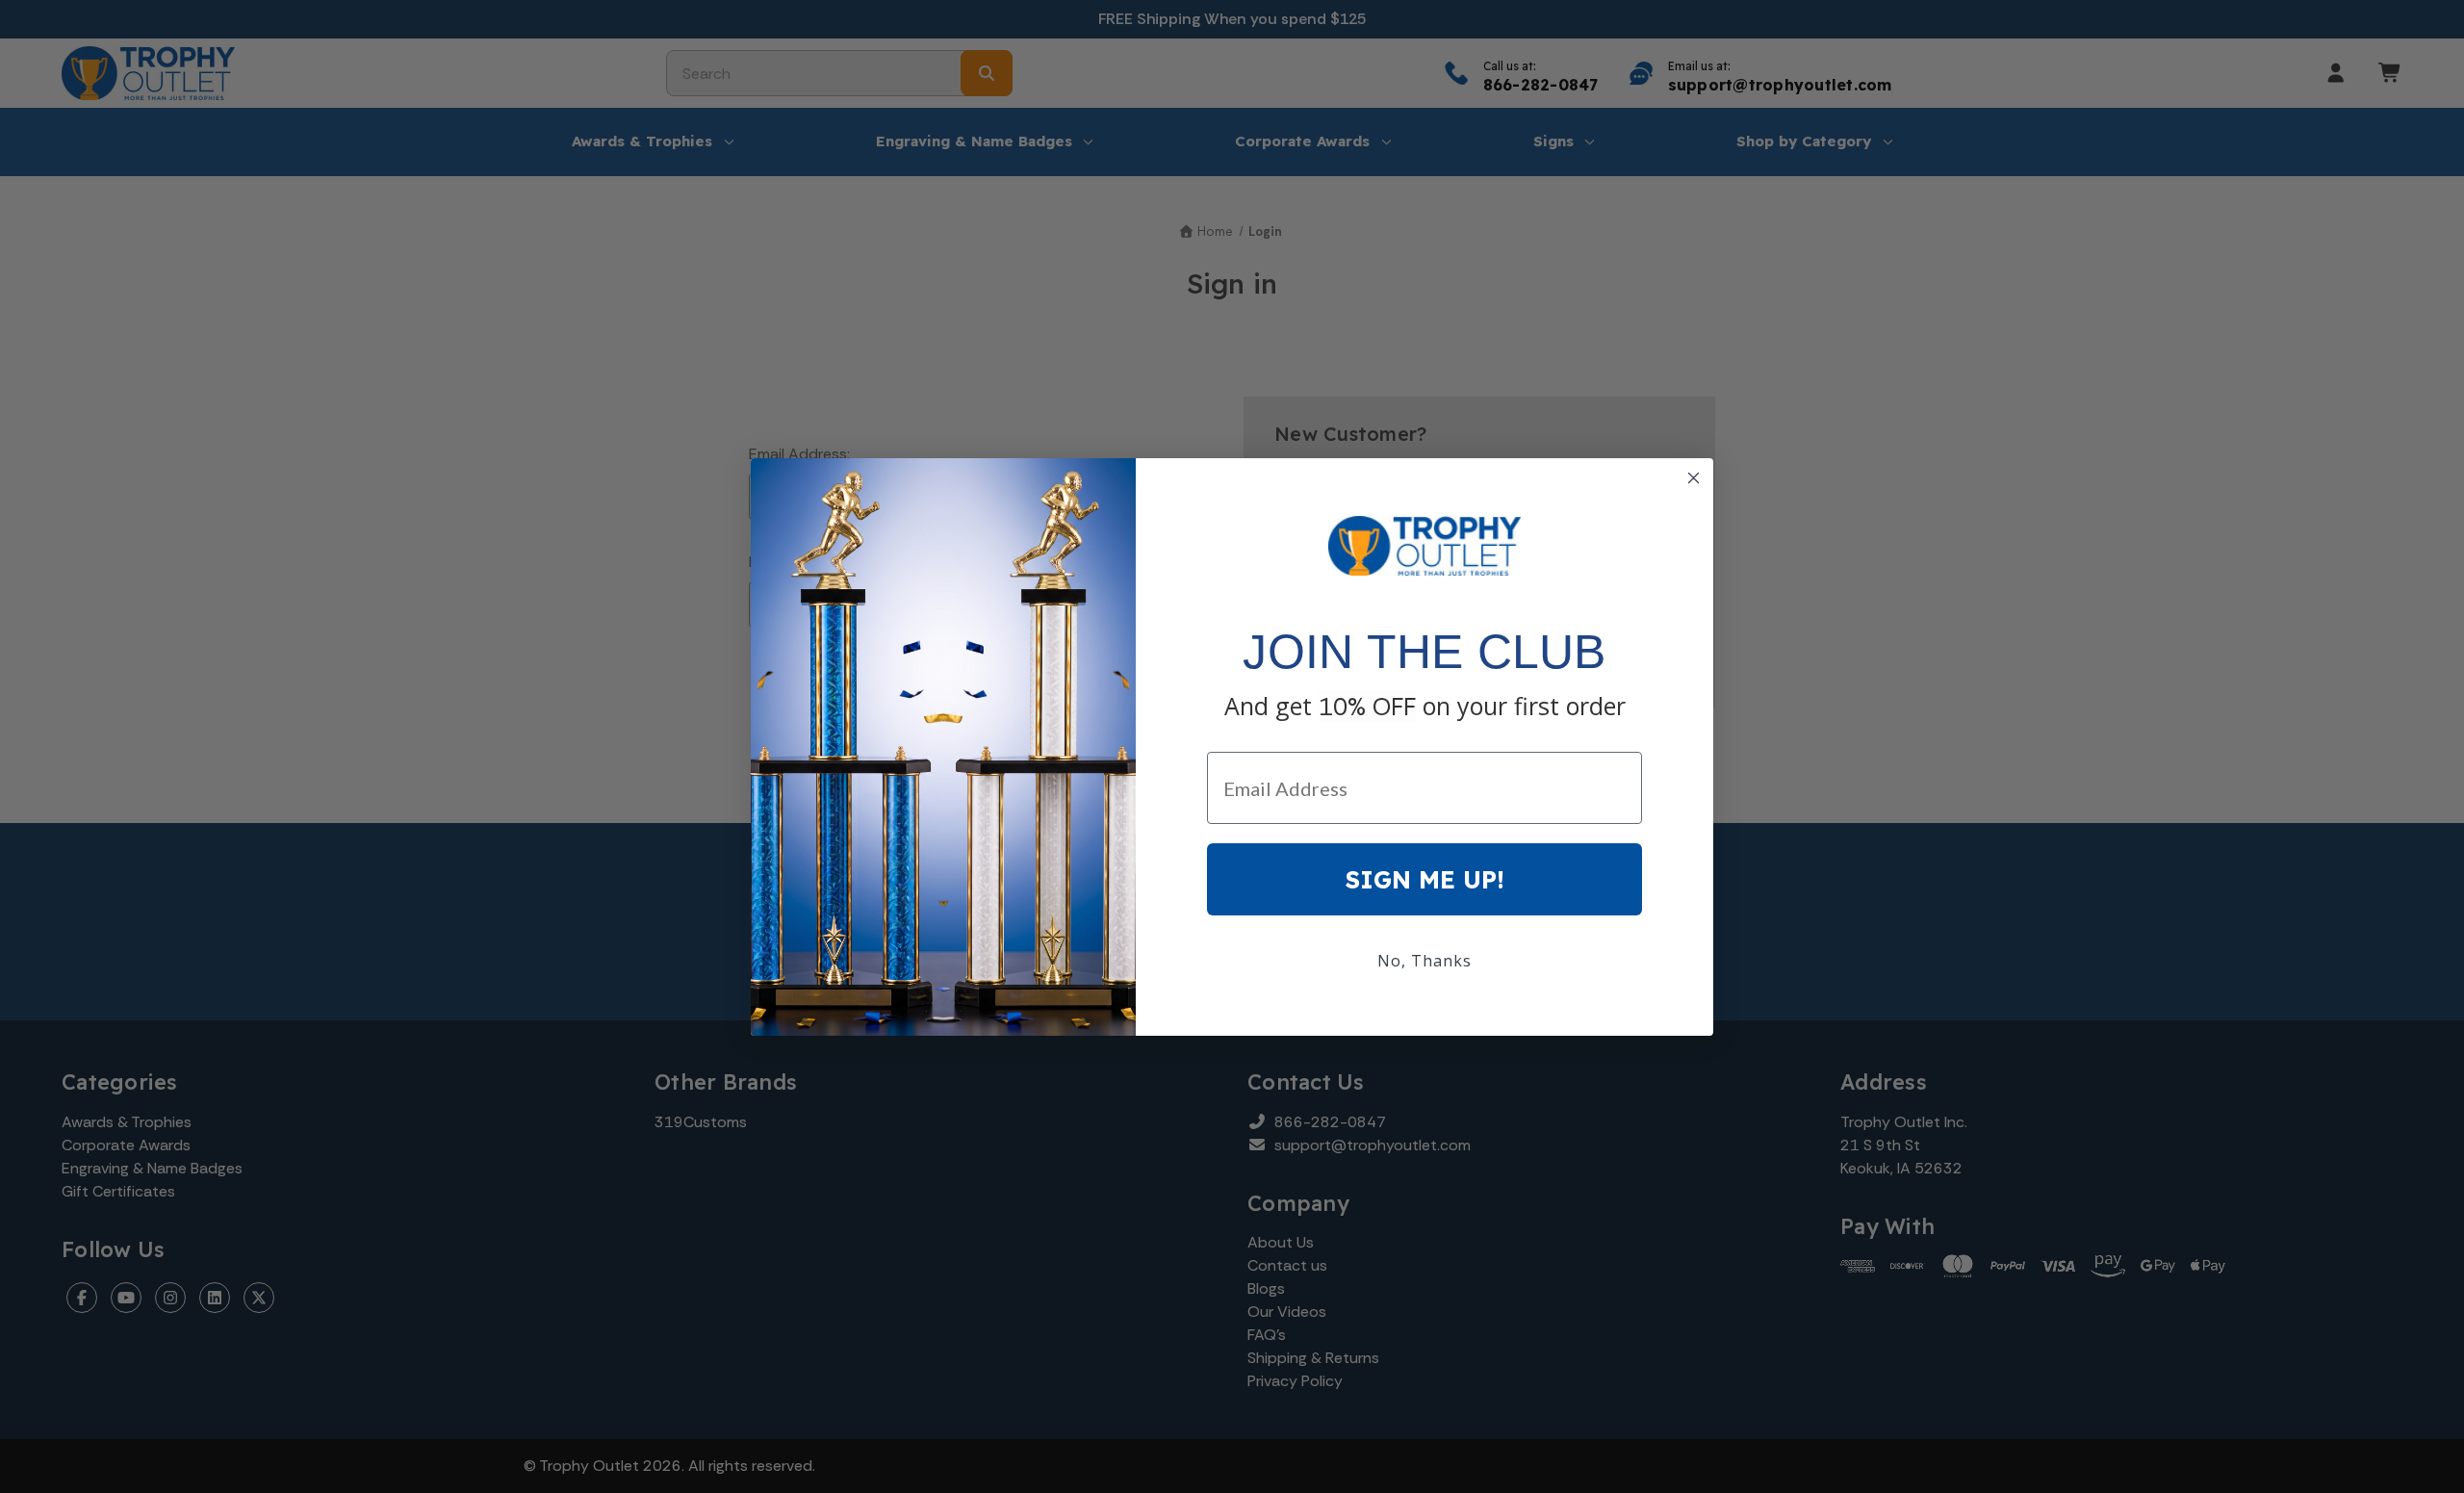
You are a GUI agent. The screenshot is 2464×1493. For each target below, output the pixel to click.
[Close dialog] (1694, 478)
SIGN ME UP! (1425, 879)
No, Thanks (1424, 961)
